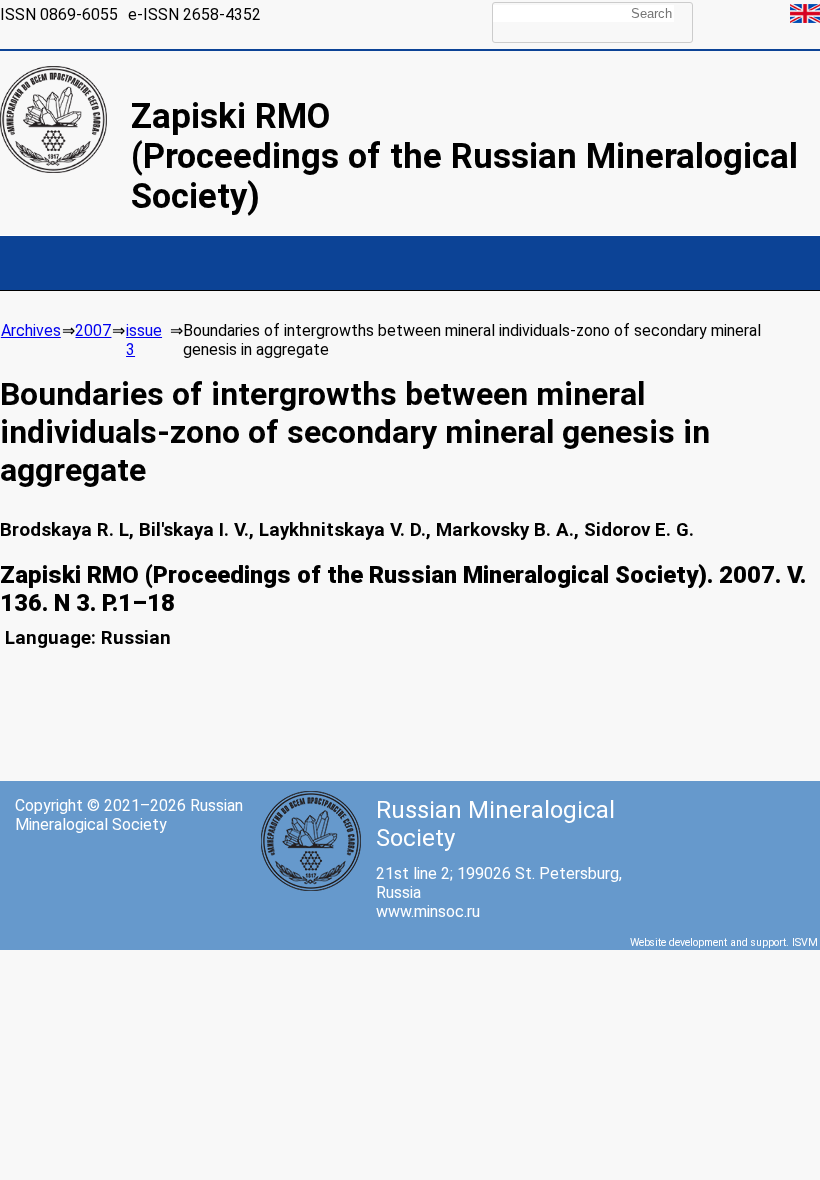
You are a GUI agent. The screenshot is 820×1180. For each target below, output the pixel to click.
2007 (93, 330)
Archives (31, 330)
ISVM (805, 942)
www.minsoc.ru (428, 911)
